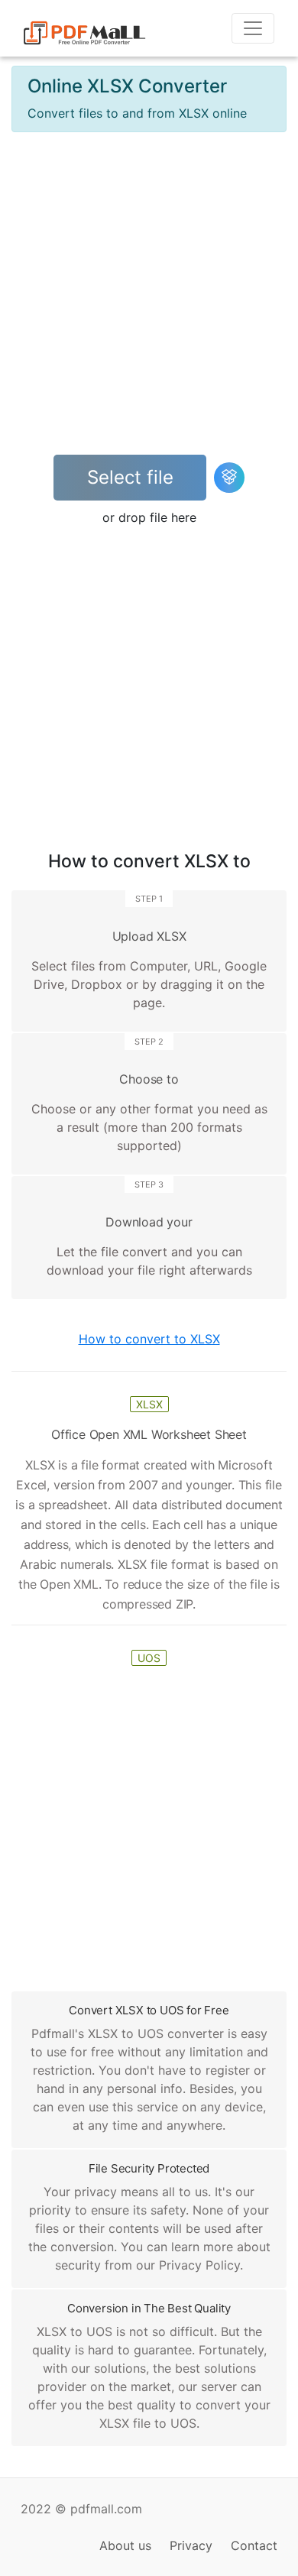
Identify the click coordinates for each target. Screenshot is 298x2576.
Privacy (191, 2545)
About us (125, 2545)
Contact (254, 2545)
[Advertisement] (149, 293)
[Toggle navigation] (253, 28)
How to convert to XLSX (149, 1339)
